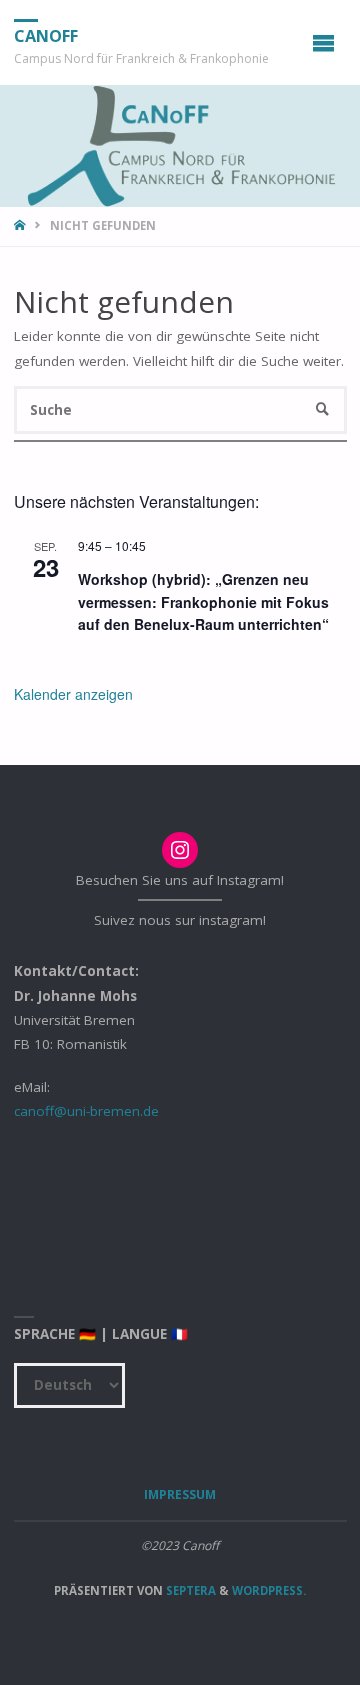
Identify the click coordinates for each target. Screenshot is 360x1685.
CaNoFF (46, 36)
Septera (189, 1590)
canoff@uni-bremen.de (86, 1111)
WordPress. (269, 1590)
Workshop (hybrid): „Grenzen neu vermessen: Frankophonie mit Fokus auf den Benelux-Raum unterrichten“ (203, 601)
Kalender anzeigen (73, 694)
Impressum (180, 1494)
